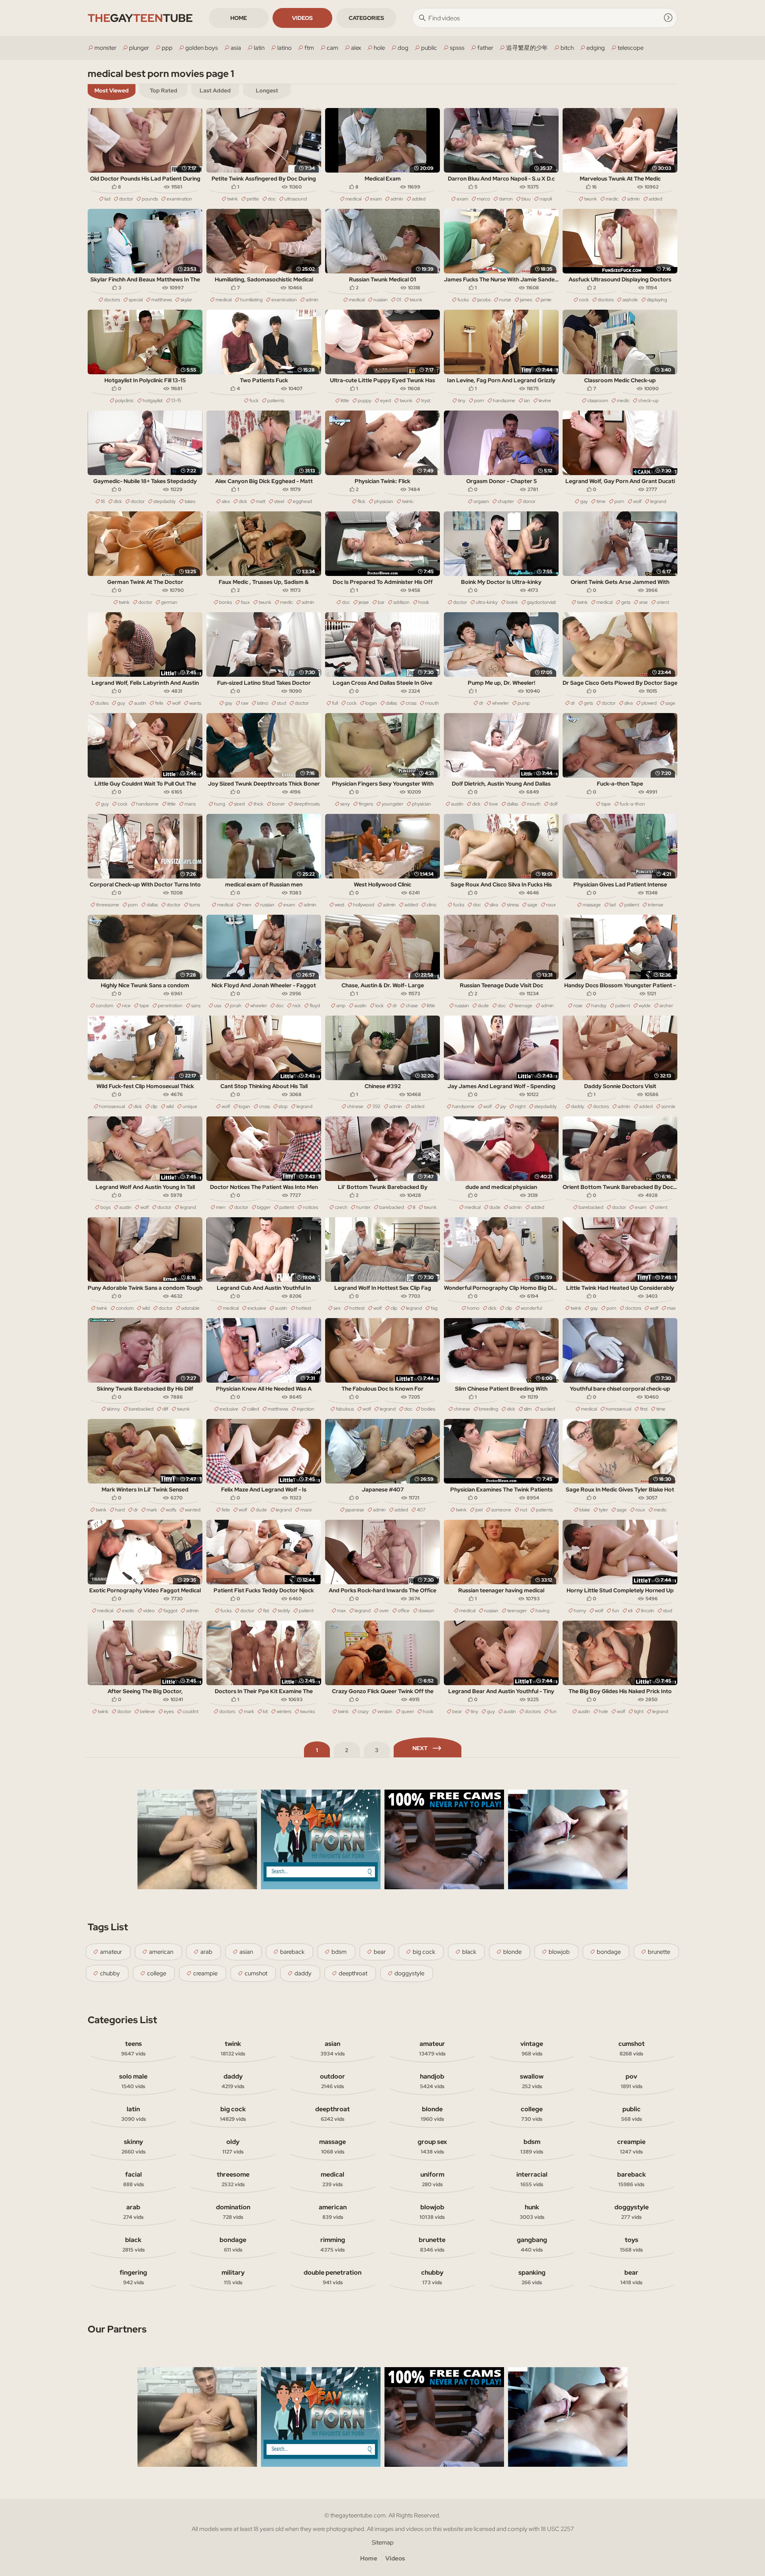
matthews (162, 300)
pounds (150, 199)
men (247, 905)
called (253, 1409)
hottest (304, 1308)
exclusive (257, 1308)
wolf (637, 501)
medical (353, 199)
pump (524, 703)
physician (384, 501)
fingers (366, 804)
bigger (264, 1207)
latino (284, 48)
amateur (111, 1952)
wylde (645, 1006)
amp (341, 1006)
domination (233, 2212)
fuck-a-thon (632, 804)
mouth (432, 703)
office (404, 1611)
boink (512, 602)
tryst (426, 401)
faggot (170, 1611)
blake (585, 1510)
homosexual (112, 1106)
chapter (506, 501)
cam (332, 48)
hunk (532, 2212)
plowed (649, 703)
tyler (603, 1510)
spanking (532, 2277)
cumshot (256, 1973)
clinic (432, 905)
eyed (385, 401)
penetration (170, 1006)
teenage (523, 1006)
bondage (609, 1952)
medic (612, 199)
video (149, 1611)
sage (670, 703)
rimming (333, 2244)
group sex (432, 2146)
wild (170, 1106)
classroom (598, 401)
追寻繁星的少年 (527, 48)
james (526, 300)
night (520, 1106)
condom (104, 1006)
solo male (133, 2081)
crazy (363, 1711)
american (161, 1952)
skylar (186, 300)
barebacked (392, 1207)
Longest (267, 90)
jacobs (484, 300)
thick (258, 804)
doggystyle (409, 1973)
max (671, 1308)
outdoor (332, 2081)
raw (245, 703)
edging (596, 48)
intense (656, 905)
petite (253, 199)
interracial (532, 2179)
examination (179, 199)
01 (399, 300)
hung (220, 804)
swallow (532, 2081)
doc (272, 199)
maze (306, 1510)
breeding (488, 1409)
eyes (169, 1711)
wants (195, 703)
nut (524, 1510)
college (157, 1973)
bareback (292, 1952)
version (385, 1711)
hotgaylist (153, 401)
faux (245, 602)
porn (479, 401)
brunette (659, 1952)
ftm (309, 48)
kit (265, 1711)
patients (276, 401)
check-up (648, 401)
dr (481, 703)
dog (403, 48)
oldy (233, 2146)
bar (381, 602)
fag (434, 1308)
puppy (365, 401)
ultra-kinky (487, 602)
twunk (590, 199)
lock (380, 1006)
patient (632, 905)
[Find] (668, 18)
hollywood (364, 905)
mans (190, 804)
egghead (302, 501)
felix (159, 703)
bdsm (339, 1952)
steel (279, 501)
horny (580, 1611)
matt (261, 501)
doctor (126, 199)
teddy (284, 1611)
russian (381, 300)
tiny (462, 401)
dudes (102, 703)
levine (545, 401)
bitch (567, 48)
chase (412, 1006)
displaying (657, 300)
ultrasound (296, 199)
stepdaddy (165, 501)
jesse (364, 602)
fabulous (345, 1409)
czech (341, 1207)
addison (401, 602)
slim (528, 1409)
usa (218, 1006)
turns (195, 905)
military (233, 2277)
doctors (112, 300)
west (339, 905)
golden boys (202, 48)
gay (584, 501)
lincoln (648, 1611)
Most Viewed (112, 90)
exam (376, 199)
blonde (512, 1952)
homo (473, 1308)
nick (297, 1006)
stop (283, 1106)
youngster (392, 804)
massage (592, 905)
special (136, 300)
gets (626, 602)
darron (506, 199)
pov (632, 2081)
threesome (108, 905)
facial (133, 2179)
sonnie (668, 1106)
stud (281, 703)
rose (578, 1006)
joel (479, 1510)
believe (147, 1711)
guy (121, 703)
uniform (432, 2179)
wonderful (531, 1308)
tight (639, 1711)
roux (551, 905)
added (419, 199)
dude (483, 1006)
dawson (426, 1611)
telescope (631, 48)
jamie (546, 300)
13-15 (176, 401)
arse (643, 602)
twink (232, 199)
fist (266, 1611)
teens (133, 2048)
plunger (139, 48)
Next (420, 1748)
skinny (113, 1409)
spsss (457, 48)
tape (606, 804)
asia (236, 48)
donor (529, 501)
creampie (205, 1973)
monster (105, 48)
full (335, 703)
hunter (363, 1207)
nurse (505, 300)
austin (140, 703)
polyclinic (125, 401)
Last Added (215, 90)
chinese (355, 1106)
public (429, 48)
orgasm (481, 501)
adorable (190, 1308)
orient (663, 602)
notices (310, 1207)
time (601, 501)
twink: (408, 501)
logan (371, 703)
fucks (463, 300)
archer (666, 1006)
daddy (578, 1106)
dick (118, 501)
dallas (391, 703)
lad (107, 199)
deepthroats (307, 804)
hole (379, 48)
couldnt (190, 1711)
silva (629, 703)
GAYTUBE (140, 18)
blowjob (559, 1952)
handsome (504, 401)
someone (501, 1510)
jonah (236, 1006)
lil (414, 1207)
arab (206, 1952)
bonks (226, 602)
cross (411, 703)
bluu (526, 199)
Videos (302, 18)
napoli (546, 199)
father (485, 48)
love (494, 804)
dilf (165, 1409)
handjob (432, 2081)
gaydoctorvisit (541, 602)
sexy (345, 804)
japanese (355, 1510)
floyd (315, 1006)
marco (484, 199)
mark (152, 1510)
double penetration (332, 2277)
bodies (428, 1409)
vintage (532, 2048)
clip (154, 1106)
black (469, 1952)
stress (513, 905)
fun (616, 1611)
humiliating (251, 300)
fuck (254, 401)
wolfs (171, 1510)
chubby (110, 1973)
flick (361, 501)
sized (239, 804)
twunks (307, 1711)
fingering (133, 2277)
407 (421, 1510)
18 (103, 501)
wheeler (500, 703)
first (644, 1409)
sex (337, 1308)
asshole (630, 300)
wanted (193, 1510)
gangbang (532, 2244)
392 (376, 1106)
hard (120, 1510)
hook (424, 602)
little (345, 401)
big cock (424, 1952)
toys (631, 2244)
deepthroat (353, 1973)
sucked (548, 1409)
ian (527, 401)
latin (259, 48)
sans (196, 1006)
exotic (128, 1611)
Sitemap (383, 2543)
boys (105, 1207)
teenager (517, 1611)
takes (190, 501)
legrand (658, 501)
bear (457, 1711)
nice (126, 1006)
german (169, 602)
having (542, 1611)
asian (246, 1952)
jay (503, 1106)
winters (284, 1711)
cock (584, 300)
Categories (366, 18)
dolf (553, 804)
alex (356, 48)
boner (279, 804)
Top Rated (164, 90)
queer (408, 1711)
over (384, 1611)
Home (239, 18)
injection (306, 1409)
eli (630, 1611)
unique (190, 1106)
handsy (599, 1006)
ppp (167, 48)
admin (397, 199)
